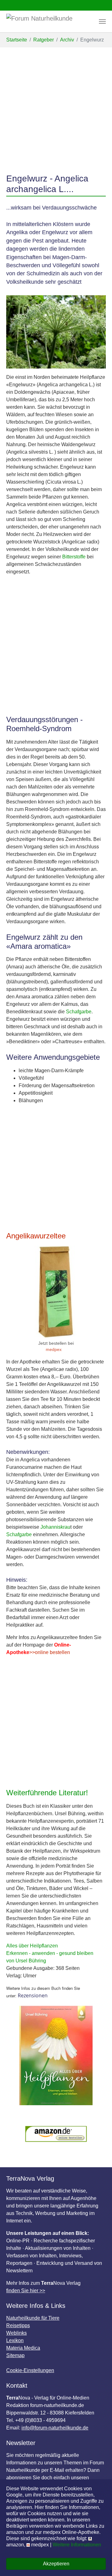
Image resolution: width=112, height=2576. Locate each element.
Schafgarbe (79, 1012)
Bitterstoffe (74, 557)
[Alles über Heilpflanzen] (56, 2055)
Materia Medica (23, 2348)
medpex (54, 1350)
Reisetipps (18, 2325)
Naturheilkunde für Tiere (33, 2318)
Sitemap (15, 2355)
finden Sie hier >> (26, 2291)
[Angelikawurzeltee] (56, 1292)
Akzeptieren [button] (56, 2564)
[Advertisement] (56, 107)
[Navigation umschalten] (102, 22)
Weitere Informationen (77, 2545)
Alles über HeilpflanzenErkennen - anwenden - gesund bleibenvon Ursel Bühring (50, 1953)
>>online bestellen (50, 1652)
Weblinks (16, 2333)
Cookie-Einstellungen (30, 2370)
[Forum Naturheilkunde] (49, 22)
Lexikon (15, 2340)
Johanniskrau (55, 1527)
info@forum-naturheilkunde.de (55, 2428)
